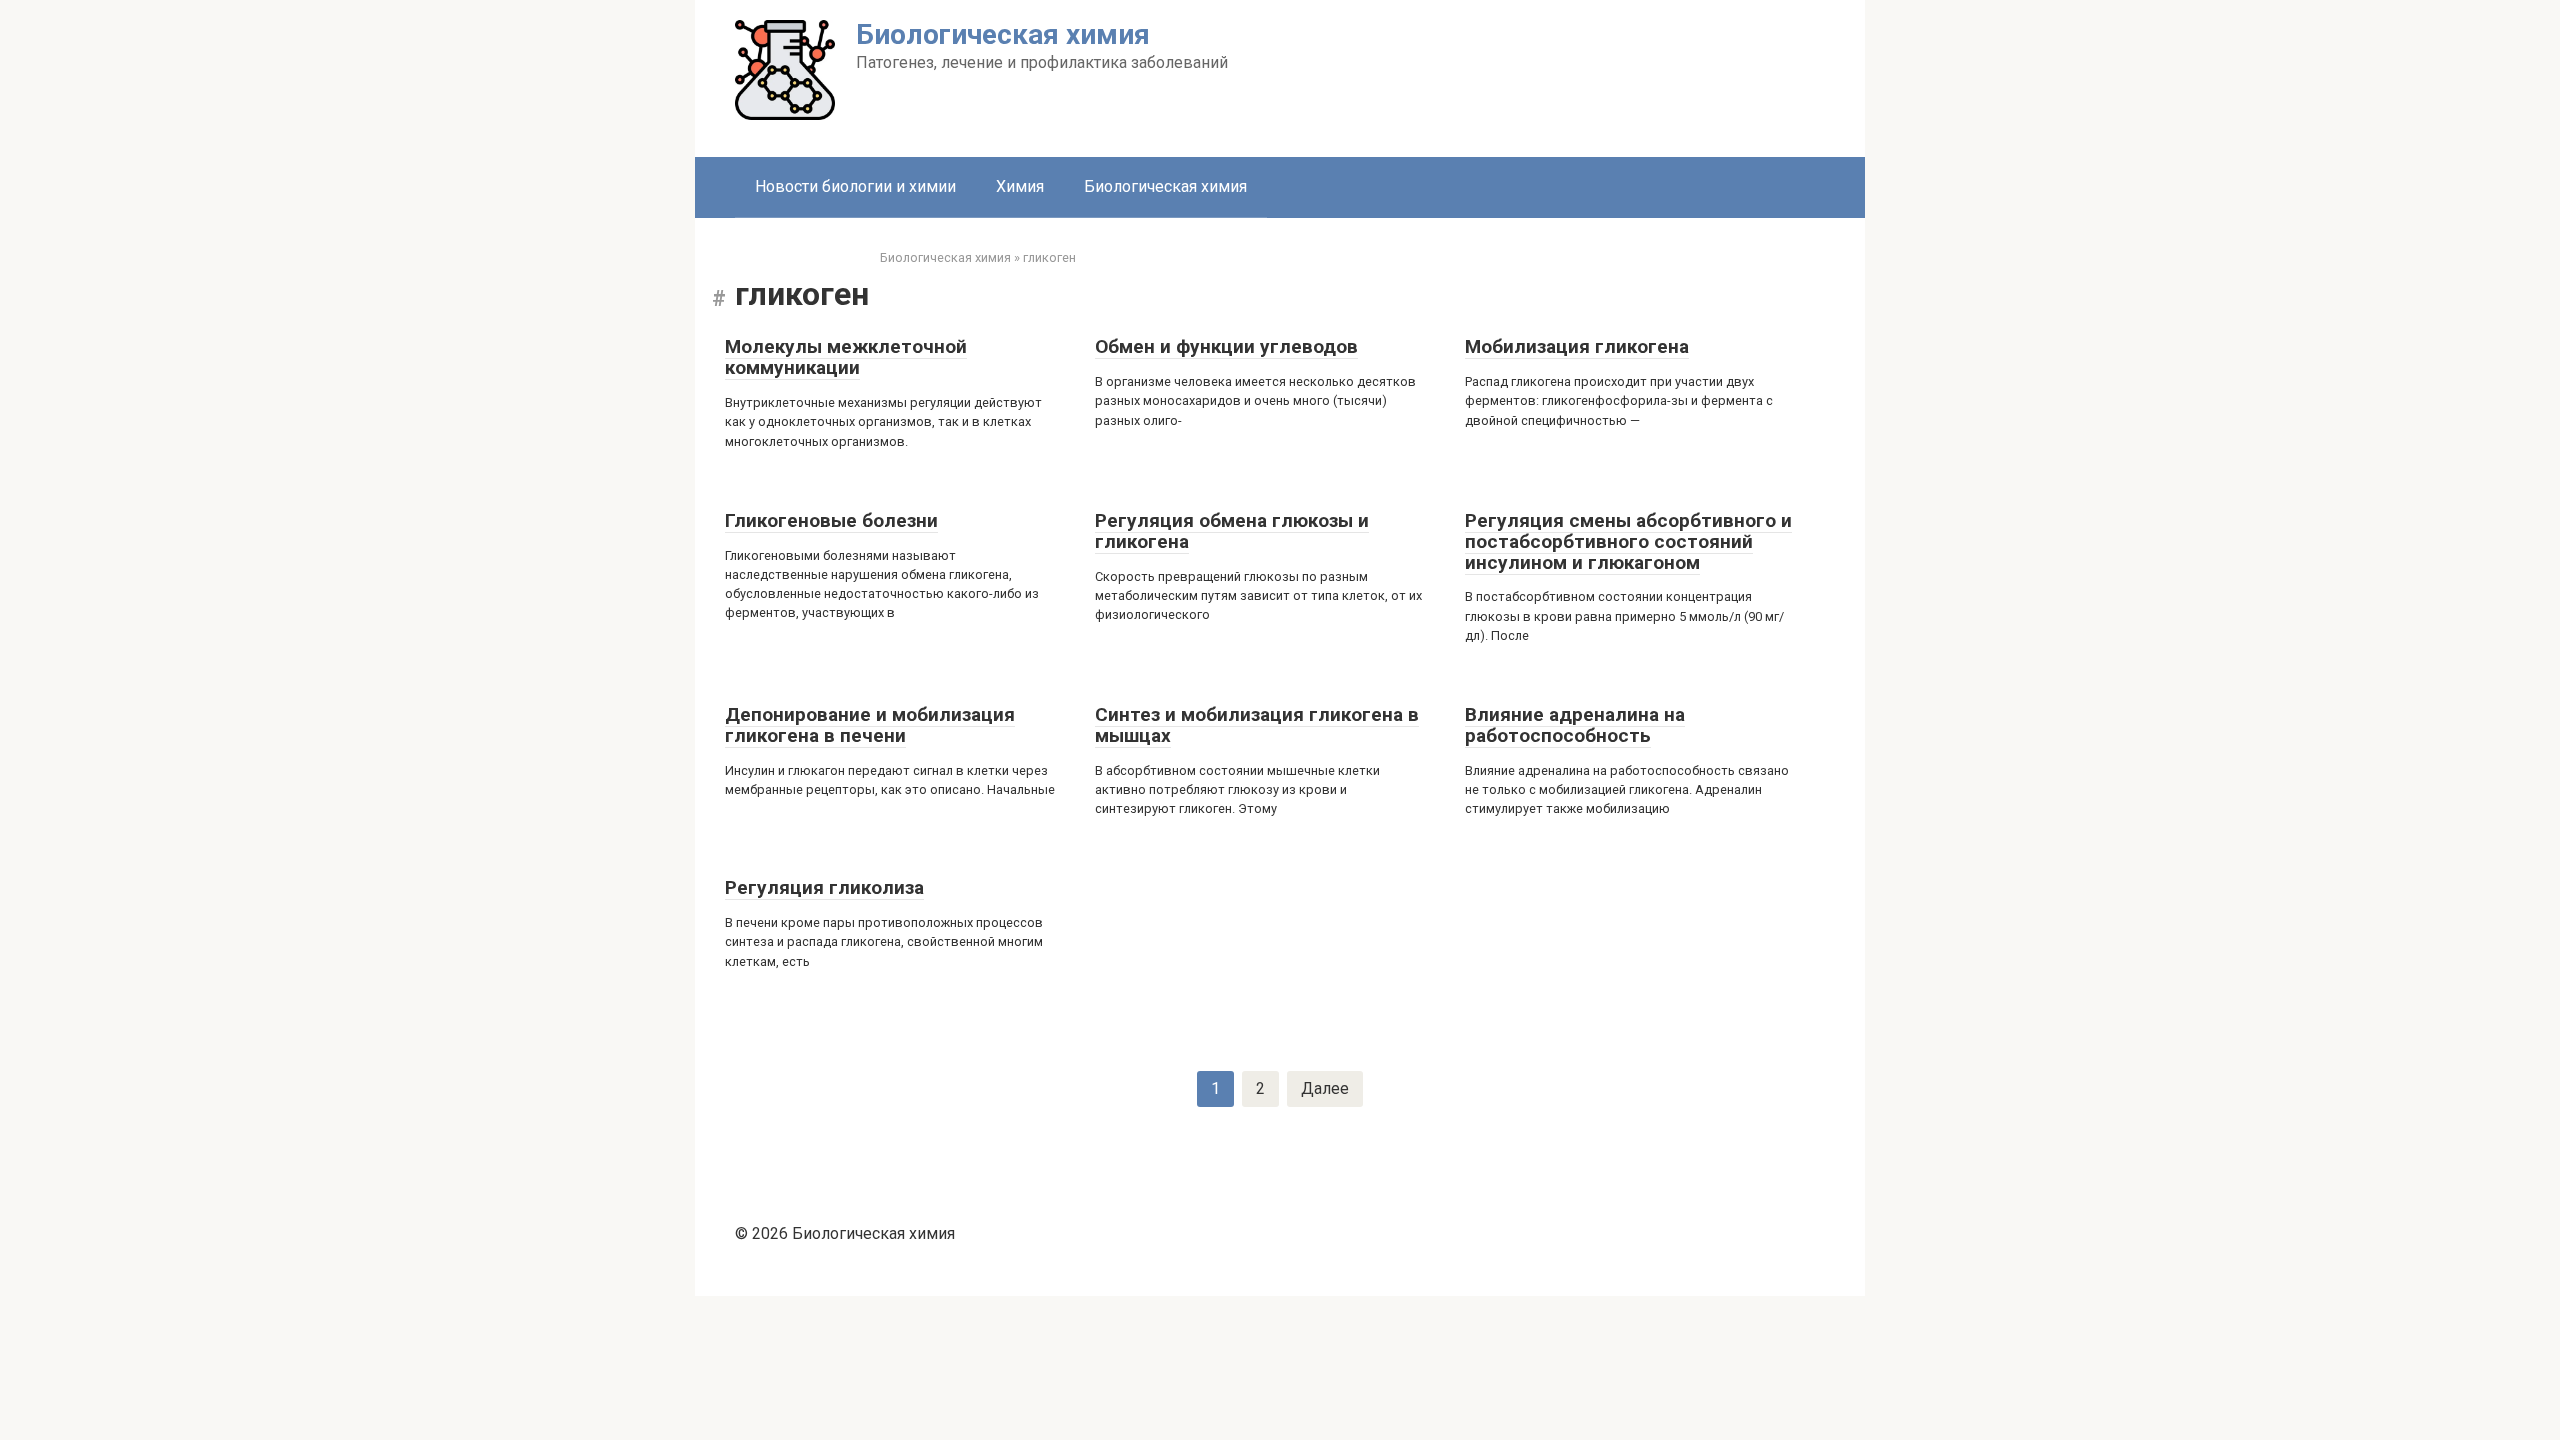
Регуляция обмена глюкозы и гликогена (1232, 531)
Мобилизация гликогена (1577, 346)
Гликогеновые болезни (831, 520)
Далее (1325, 1088)
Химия (1020, 186)
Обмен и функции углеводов (1226, 346)
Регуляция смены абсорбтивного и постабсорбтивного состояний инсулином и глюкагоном (1628, 541)
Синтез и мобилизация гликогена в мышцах (1257, 725)
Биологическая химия (1003, 34)
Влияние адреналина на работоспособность (1575, 725)
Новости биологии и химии (855, 186)
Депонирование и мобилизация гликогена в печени (870, 725)
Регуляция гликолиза (824, 887)
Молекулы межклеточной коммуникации (846, 357)
